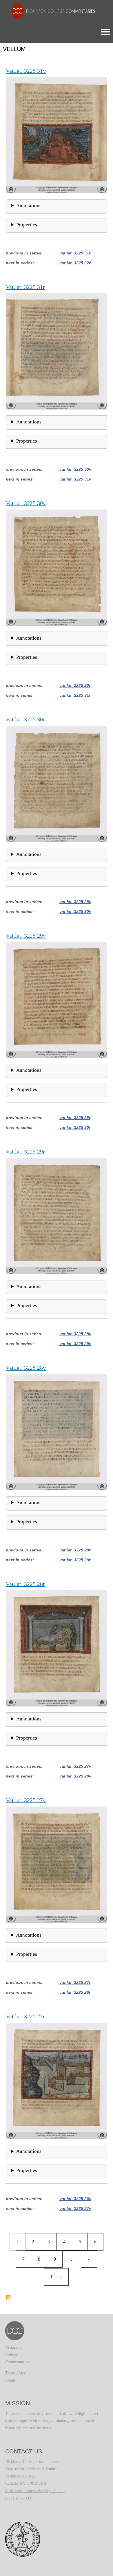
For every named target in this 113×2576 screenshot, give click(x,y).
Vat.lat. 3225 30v (75, 469)
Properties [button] (27, 225)
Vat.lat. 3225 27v (75, 1766)
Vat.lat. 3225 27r (75, 1982)
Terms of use (16, 2373)
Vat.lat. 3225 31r (75, 253)
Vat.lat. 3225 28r (75, 1550)
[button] (57, 135)
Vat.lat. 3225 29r (75, 1118)
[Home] (50, 11)
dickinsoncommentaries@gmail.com (35, 2491)
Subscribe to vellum (8, 2297)
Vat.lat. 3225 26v (75, 2199)
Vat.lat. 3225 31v (75, 479)
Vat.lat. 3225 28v (75, 1334)
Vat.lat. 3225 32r (75, 263)
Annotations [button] (29, 206)
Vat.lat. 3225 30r (75, 685)
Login (10, 2380)
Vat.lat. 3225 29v (75, 902)
